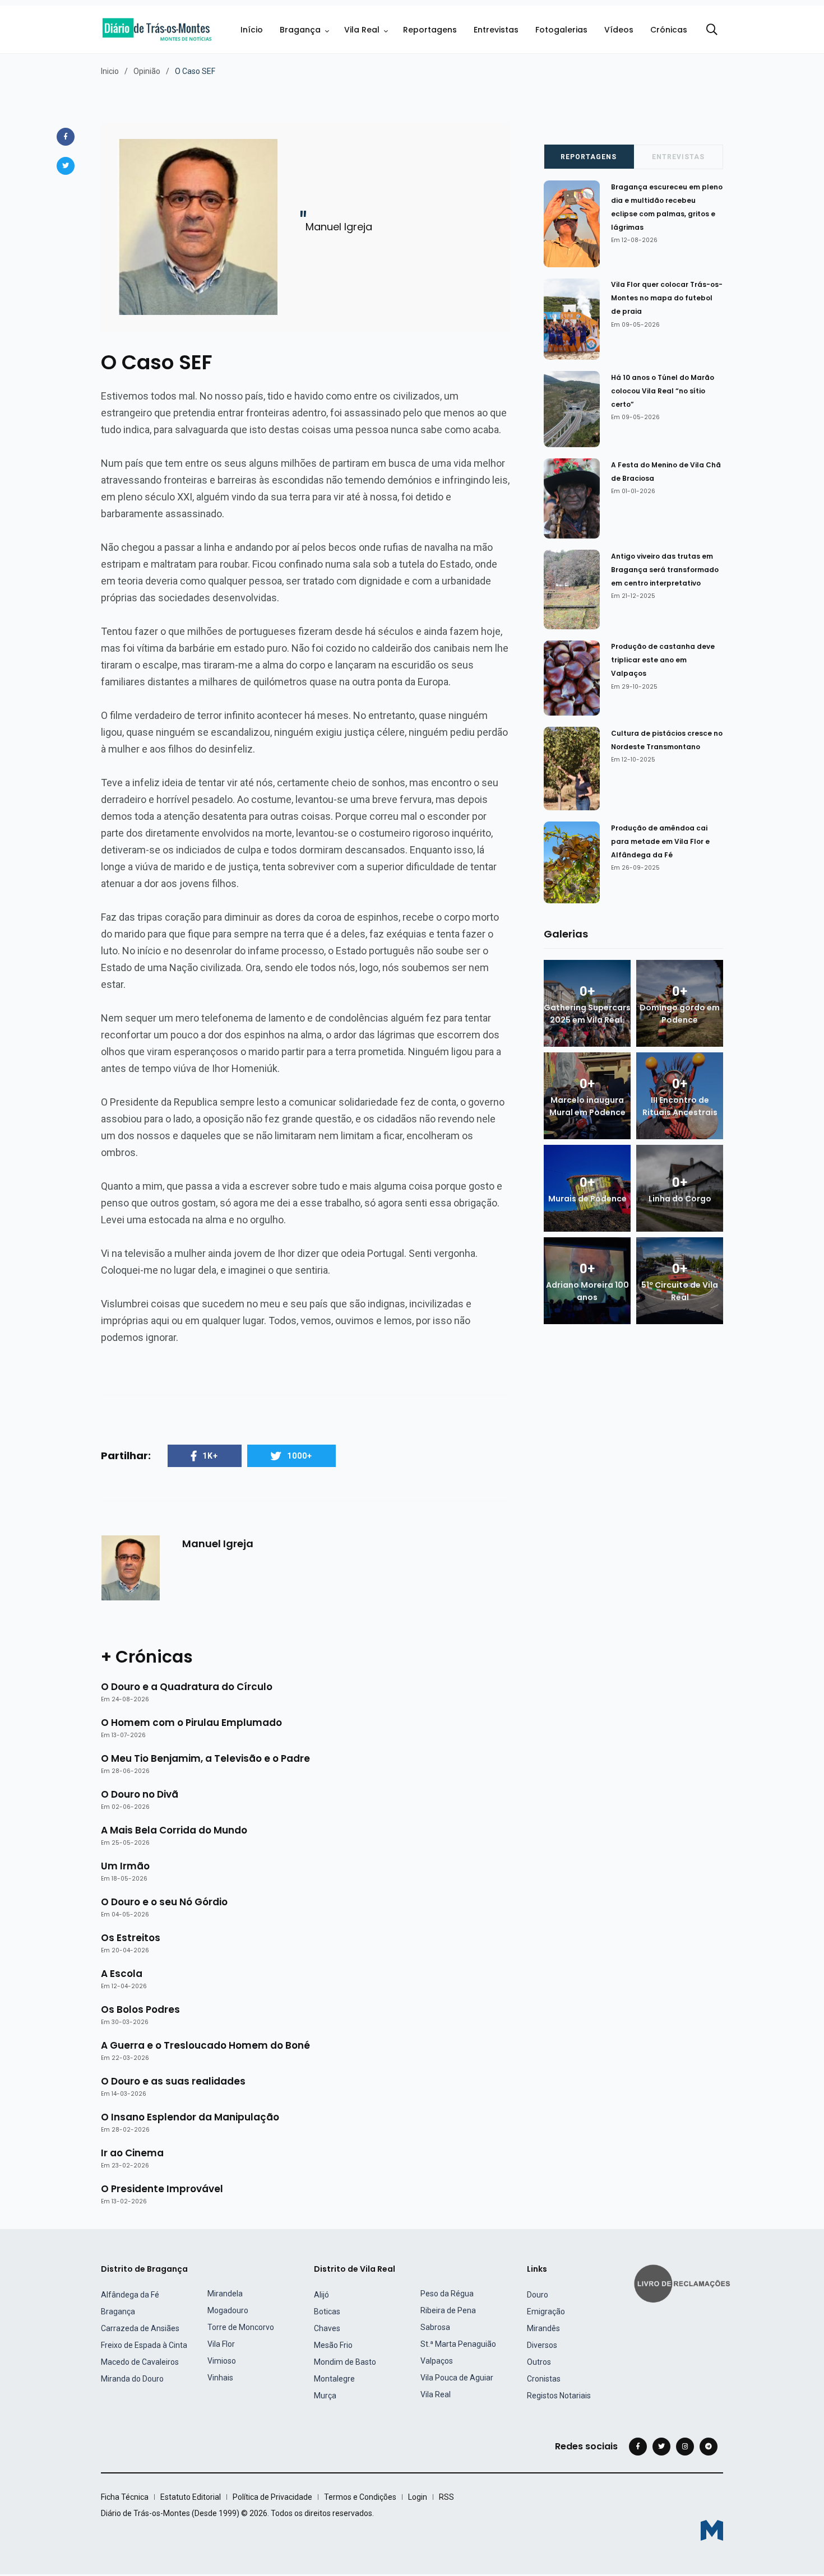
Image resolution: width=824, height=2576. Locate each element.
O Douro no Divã (140, 1794)
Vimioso (222, 2361)
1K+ (210, 1456)
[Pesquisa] (712, 30)
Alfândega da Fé (130, 2295)
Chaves (327, 2328)
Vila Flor (221, 2344)
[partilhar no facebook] (66, 137)
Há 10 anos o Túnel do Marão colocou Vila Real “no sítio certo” (663, 391)
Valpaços (437, 2361)
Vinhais (220, 2378)
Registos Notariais (559, 2396)
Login (418, 2497)
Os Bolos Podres (140, 2009)
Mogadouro (228, 2310)
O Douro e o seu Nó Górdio (164, 1902)
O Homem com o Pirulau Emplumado (191, 1723)
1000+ (300, 1456)
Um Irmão (125, 1866)
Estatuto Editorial (191, 2497)
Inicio (110, 71)
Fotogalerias (561, 30)
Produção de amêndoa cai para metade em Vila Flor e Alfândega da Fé (660, 841)
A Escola (122, 1974)
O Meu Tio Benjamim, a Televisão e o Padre (205, 1758)
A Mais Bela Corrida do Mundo (174, 1830)
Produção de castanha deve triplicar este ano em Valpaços (663, 660)
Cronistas (544, 2379)
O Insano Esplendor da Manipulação (190, 2117)
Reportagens (430, 30)
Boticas (327, 2312)
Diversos (542, 2345)
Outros (539, 2362)
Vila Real (362, 30)
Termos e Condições (360, 2497)
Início (252, 30)
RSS (446, 2497)
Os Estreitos (131, 1938)
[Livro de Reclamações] (684, 2283)
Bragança (300, 30)
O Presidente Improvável (162, 2189)
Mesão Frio (333, 2345)
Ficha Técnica (125, 2497)
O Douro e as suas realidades (173, 2081)
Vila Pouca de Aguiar (457, 2378)
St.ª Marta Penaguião (458, 2344)
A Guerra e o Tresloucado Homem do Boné (205, 2045)
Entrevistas (496, 30)
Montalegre (334, 2379)
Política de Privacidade (272, 2497)
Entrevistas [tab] (678, 157)
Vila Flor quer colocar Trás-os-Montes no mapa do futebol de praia (667, 298)
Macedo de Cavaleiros (140, 2362)
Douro (538, 2295)
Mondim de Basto (345, 2362)
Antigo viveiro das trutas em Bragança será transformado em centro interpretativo (665, 570)
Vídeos (619, 30)
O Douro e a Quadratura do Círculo (187, 1687)
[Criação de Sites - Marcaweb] (712, 2530)
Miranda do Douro (132, 2379)
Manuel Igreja (218, 1544)
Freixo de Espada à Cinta (144, 2345)
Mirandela (225, 2294)
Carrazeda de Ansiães (140, 2328)
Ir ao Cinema (132, 2153)
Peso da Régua (447, 2294)
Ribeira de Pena (448, 2310)
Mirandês (543, 2328)
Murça (325, 2396)
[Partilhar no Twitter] (66, 166)
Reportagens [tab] (589, 157)
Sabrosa (435, 2327)
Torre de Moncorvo (241, 2327)
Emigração (546, 2312)
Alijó (321, 2295)
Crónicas (669, 30)
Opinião (147, 71)
